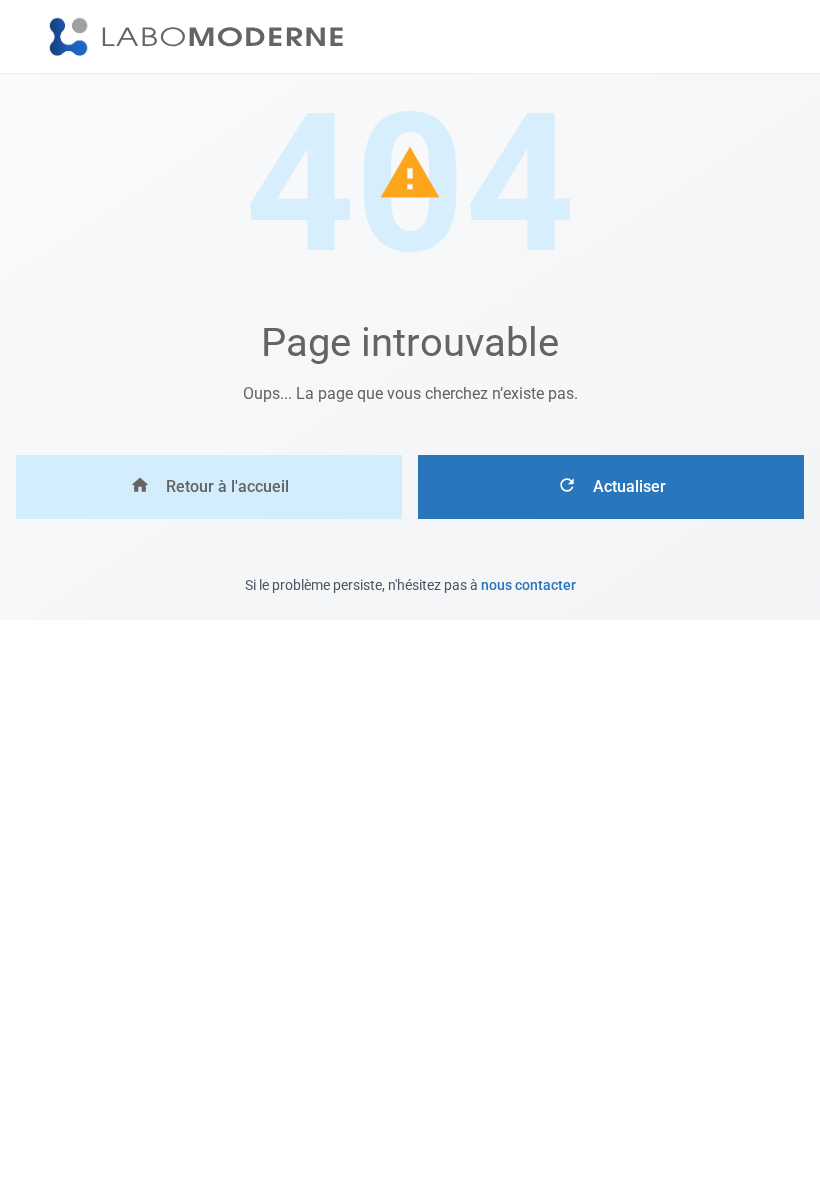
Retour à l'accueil (227, 486)
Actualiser (629, 486)
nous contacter (528, 585)
